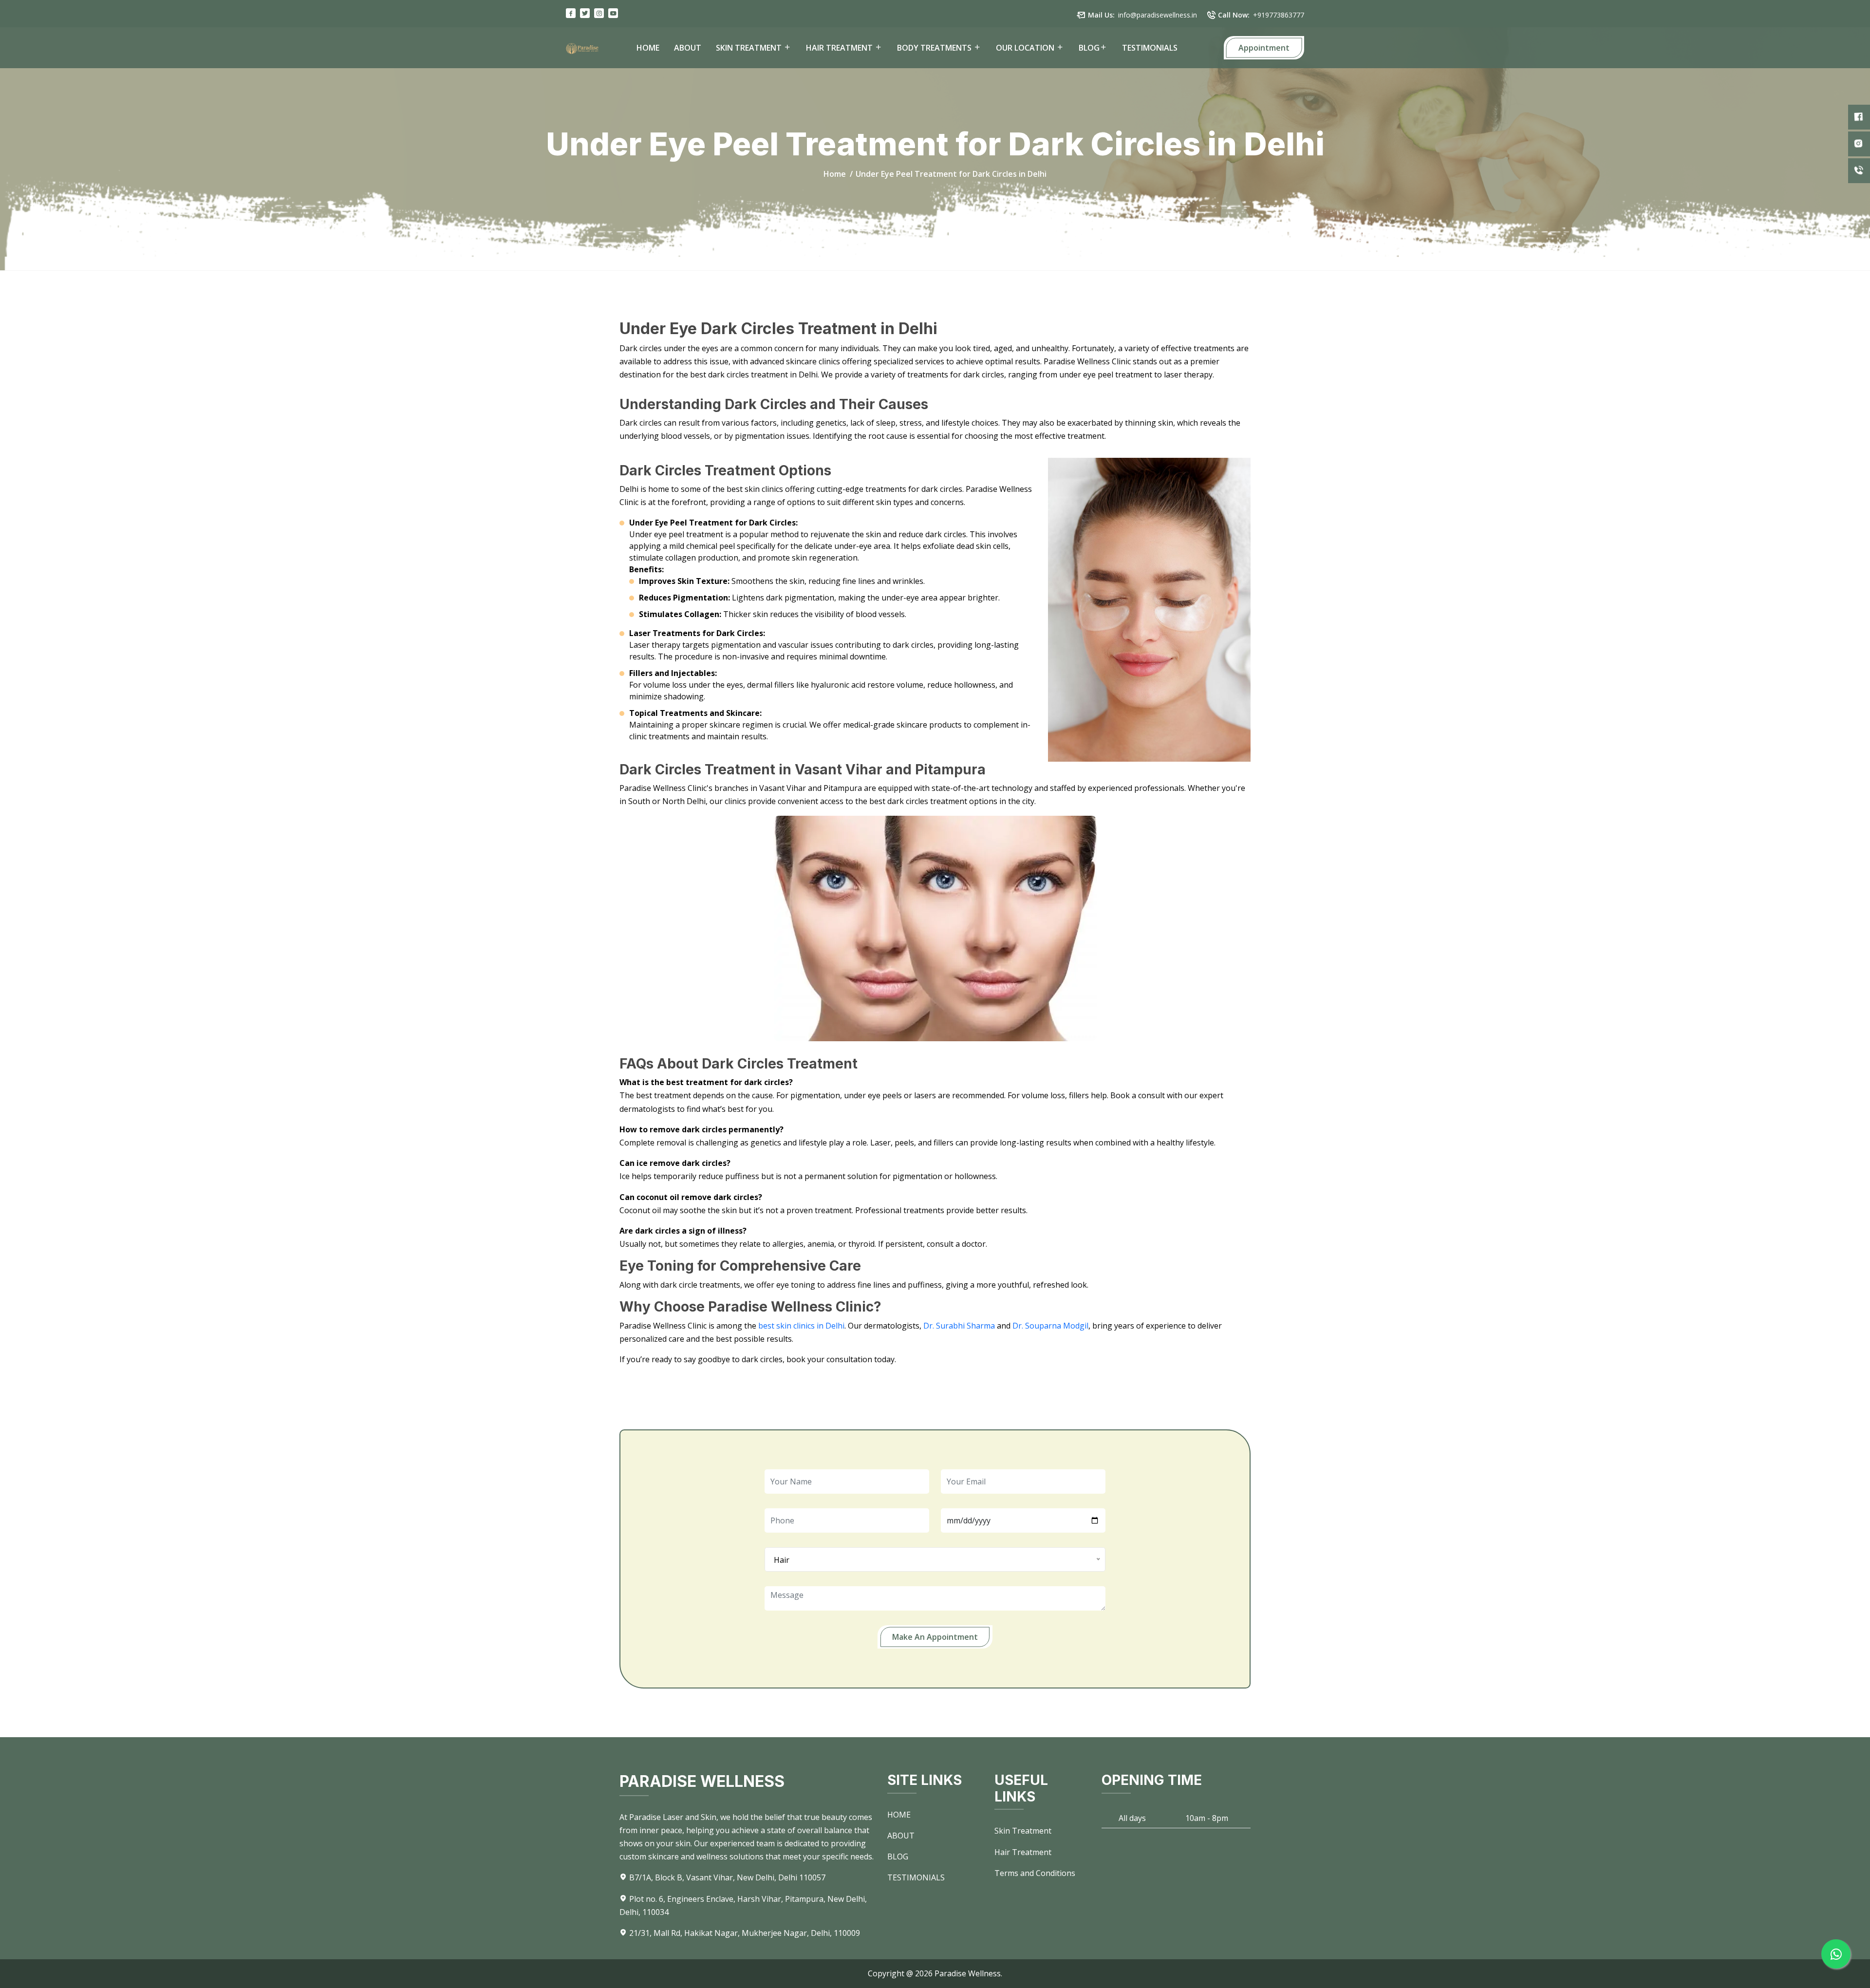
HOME (648, 48)
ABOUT (688, 48)
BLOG (1089, 48)
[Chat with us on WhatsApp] (1836, 1954)
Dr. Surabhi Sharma (959, 1326)
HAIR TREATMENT (840, 48)
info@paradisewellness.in (1158, 15)
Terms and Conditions (1035, 1873)
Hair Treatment (1023, 1852)
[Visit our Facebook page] (571, 13)
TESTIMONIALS (1150, 48)
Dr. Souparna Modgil (1050, 1326)
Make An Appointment (935, 1637)
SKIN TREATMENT (750, 48)
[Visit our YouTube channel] (613, 13)
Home (835, 174)
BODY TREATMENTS (935, 48)
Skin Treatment (1023, 1831)
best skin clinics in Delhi (801, 1326)
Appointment (1264, 48)
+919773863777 (1279, 15)
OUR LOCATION (1026, 48)
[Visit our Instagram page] (599, 13)
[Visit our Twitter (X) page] (585, 13)
